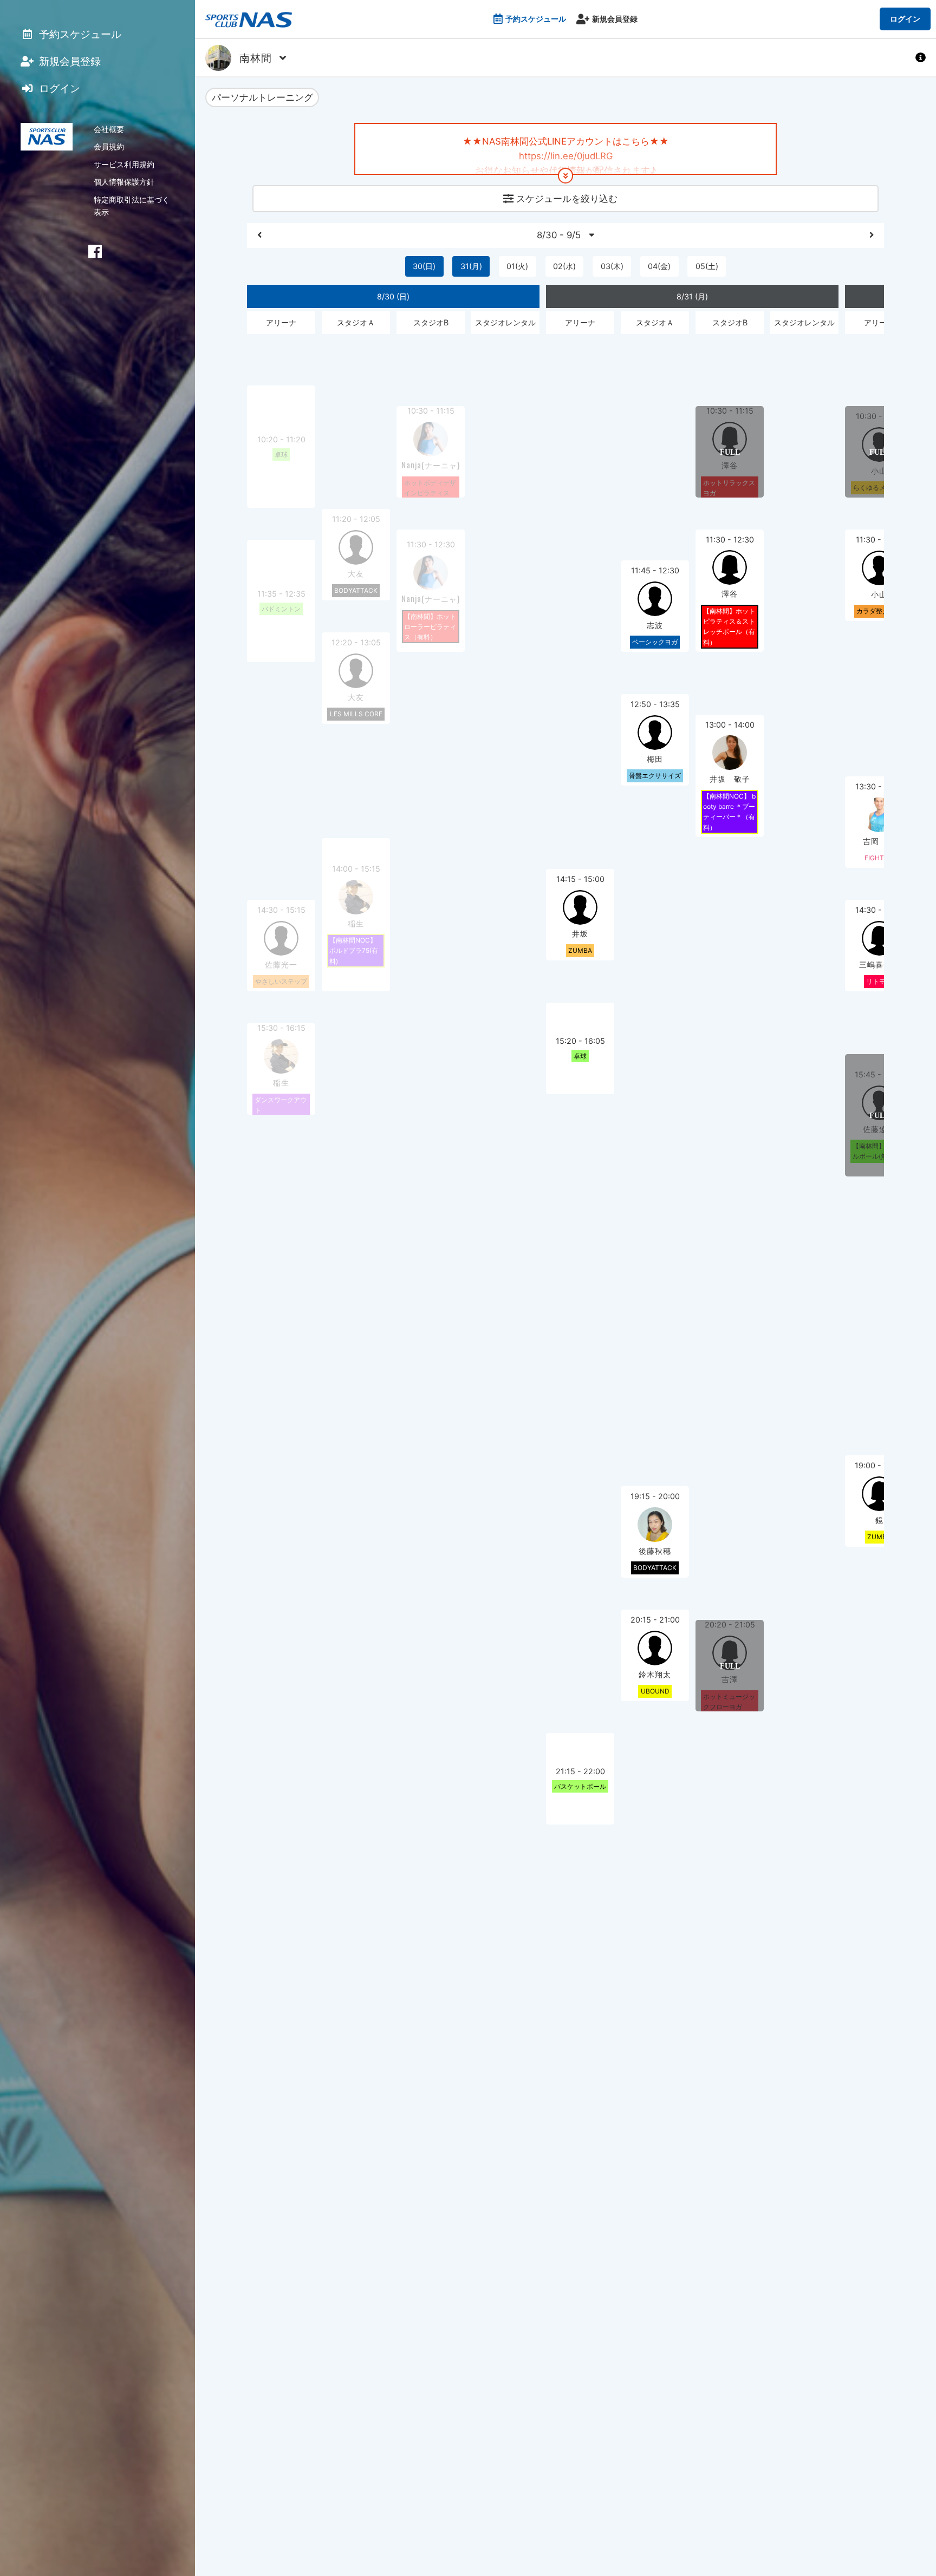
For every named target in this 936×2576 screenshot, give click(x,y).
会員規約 (109, 146)
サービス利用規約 (124, 164)
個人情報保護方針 (124, 182)
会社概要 (109, 129)
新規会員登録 (615, 19)
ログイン (905, 19)
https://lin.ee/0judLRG (566, 156)
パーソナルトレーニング (262, 97)
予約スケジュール (536, 19)
